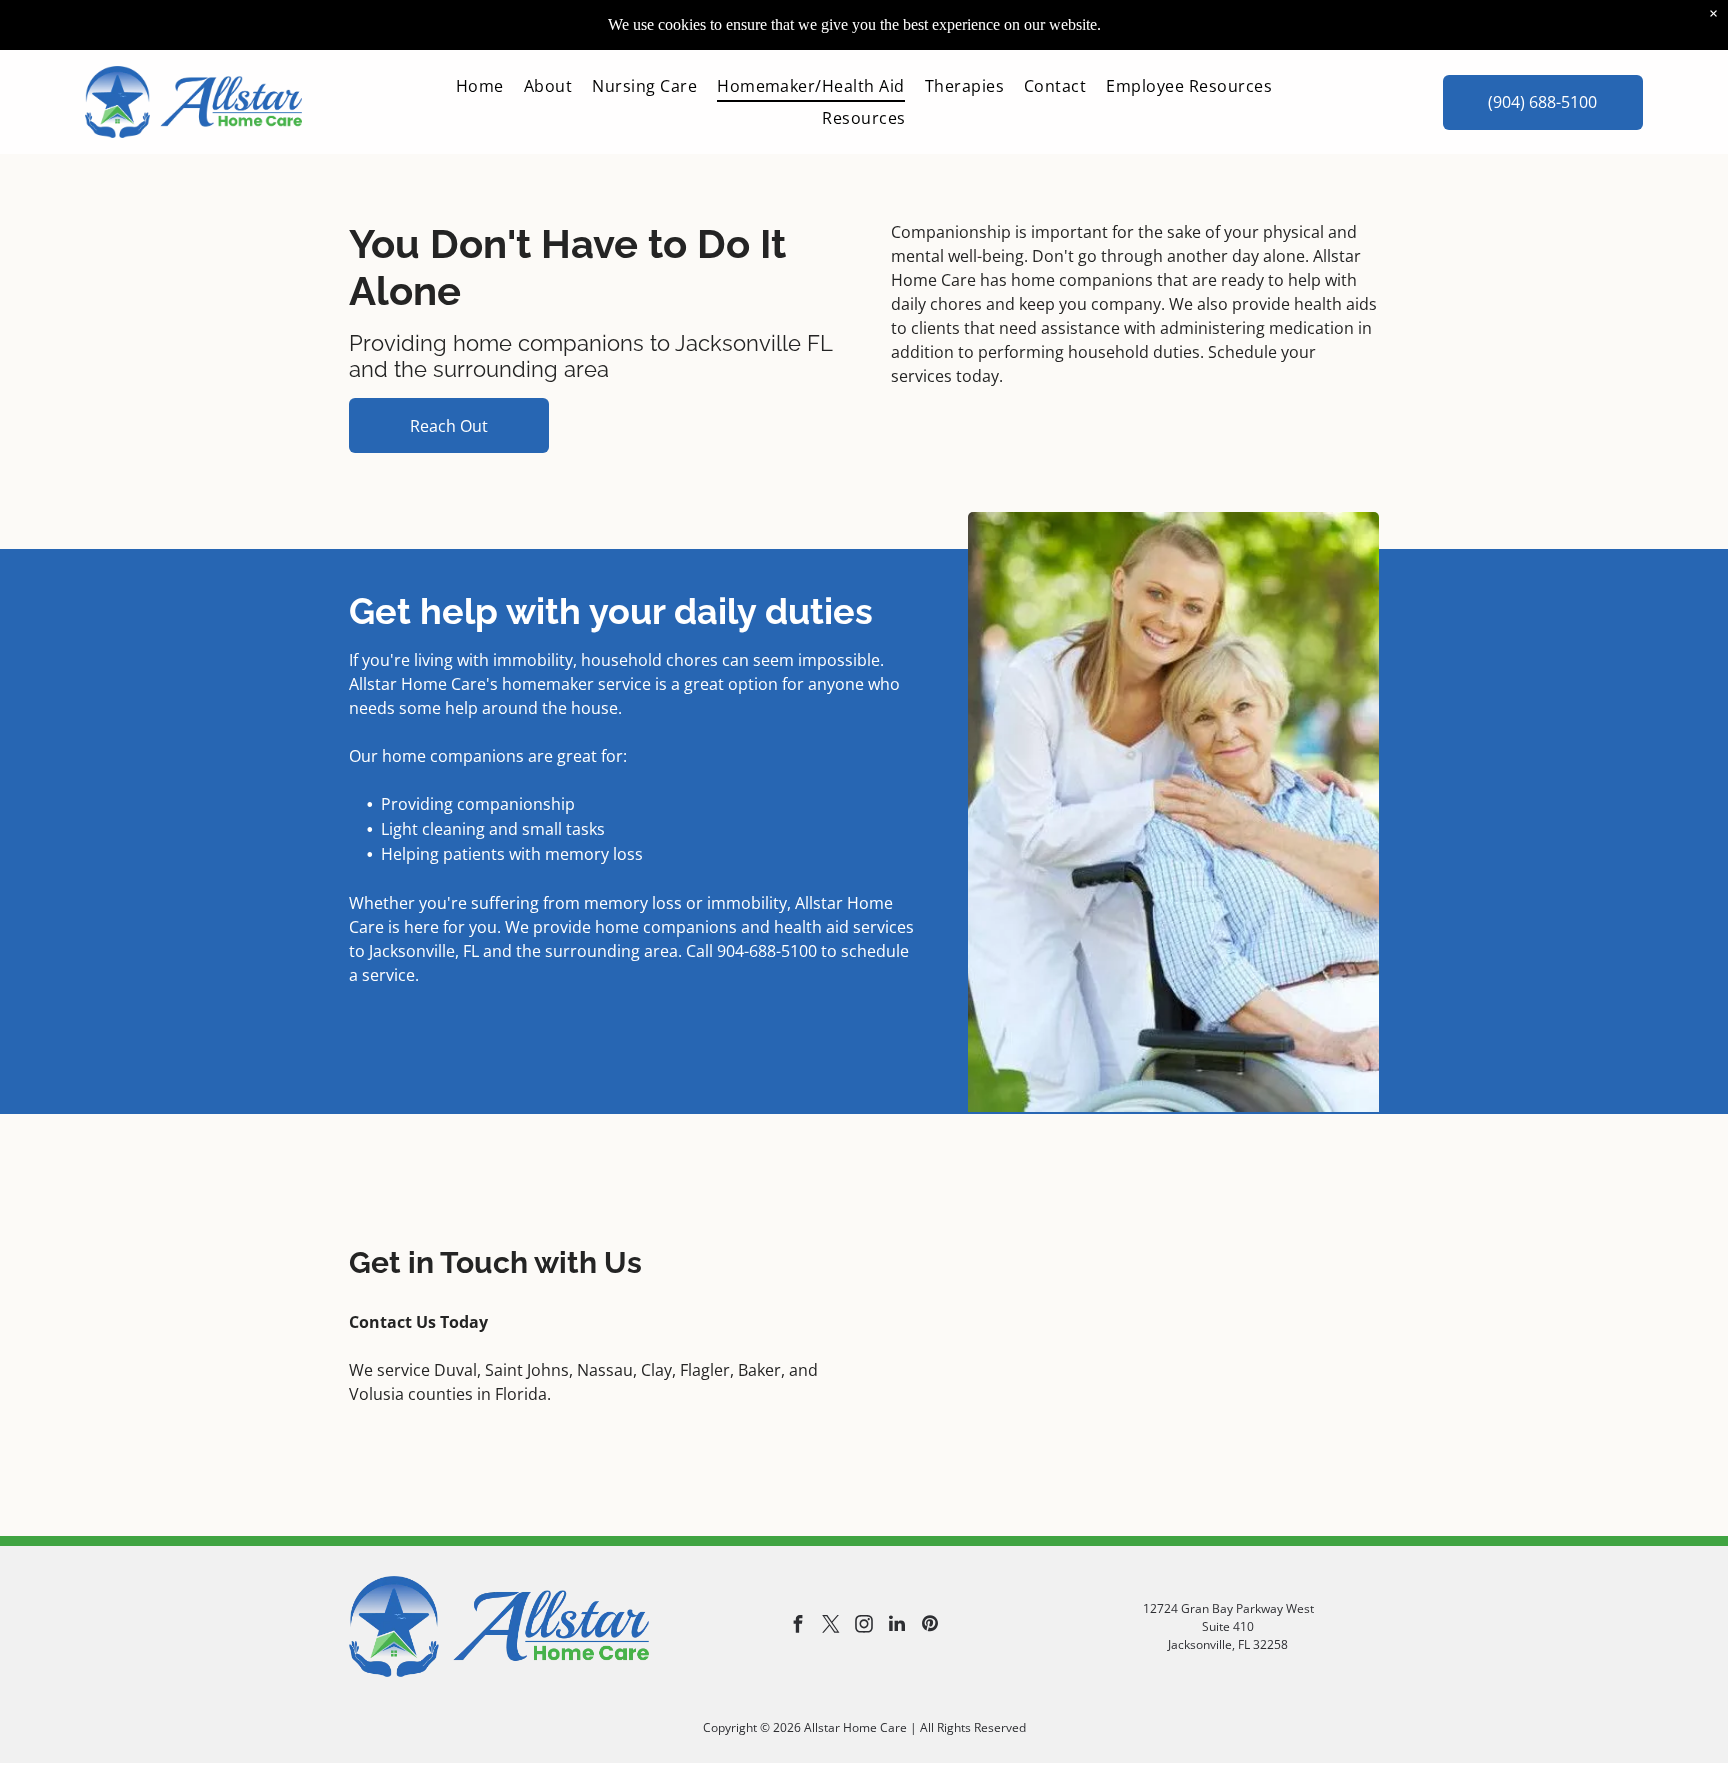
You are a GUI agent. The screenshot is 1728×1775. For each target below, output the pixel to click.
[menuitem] (480, 86)
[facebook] (798, 1626)
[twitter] (831, 1626)
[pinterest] (930, 1626)
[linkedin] (897, 1626)
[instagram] (864, 1626)
